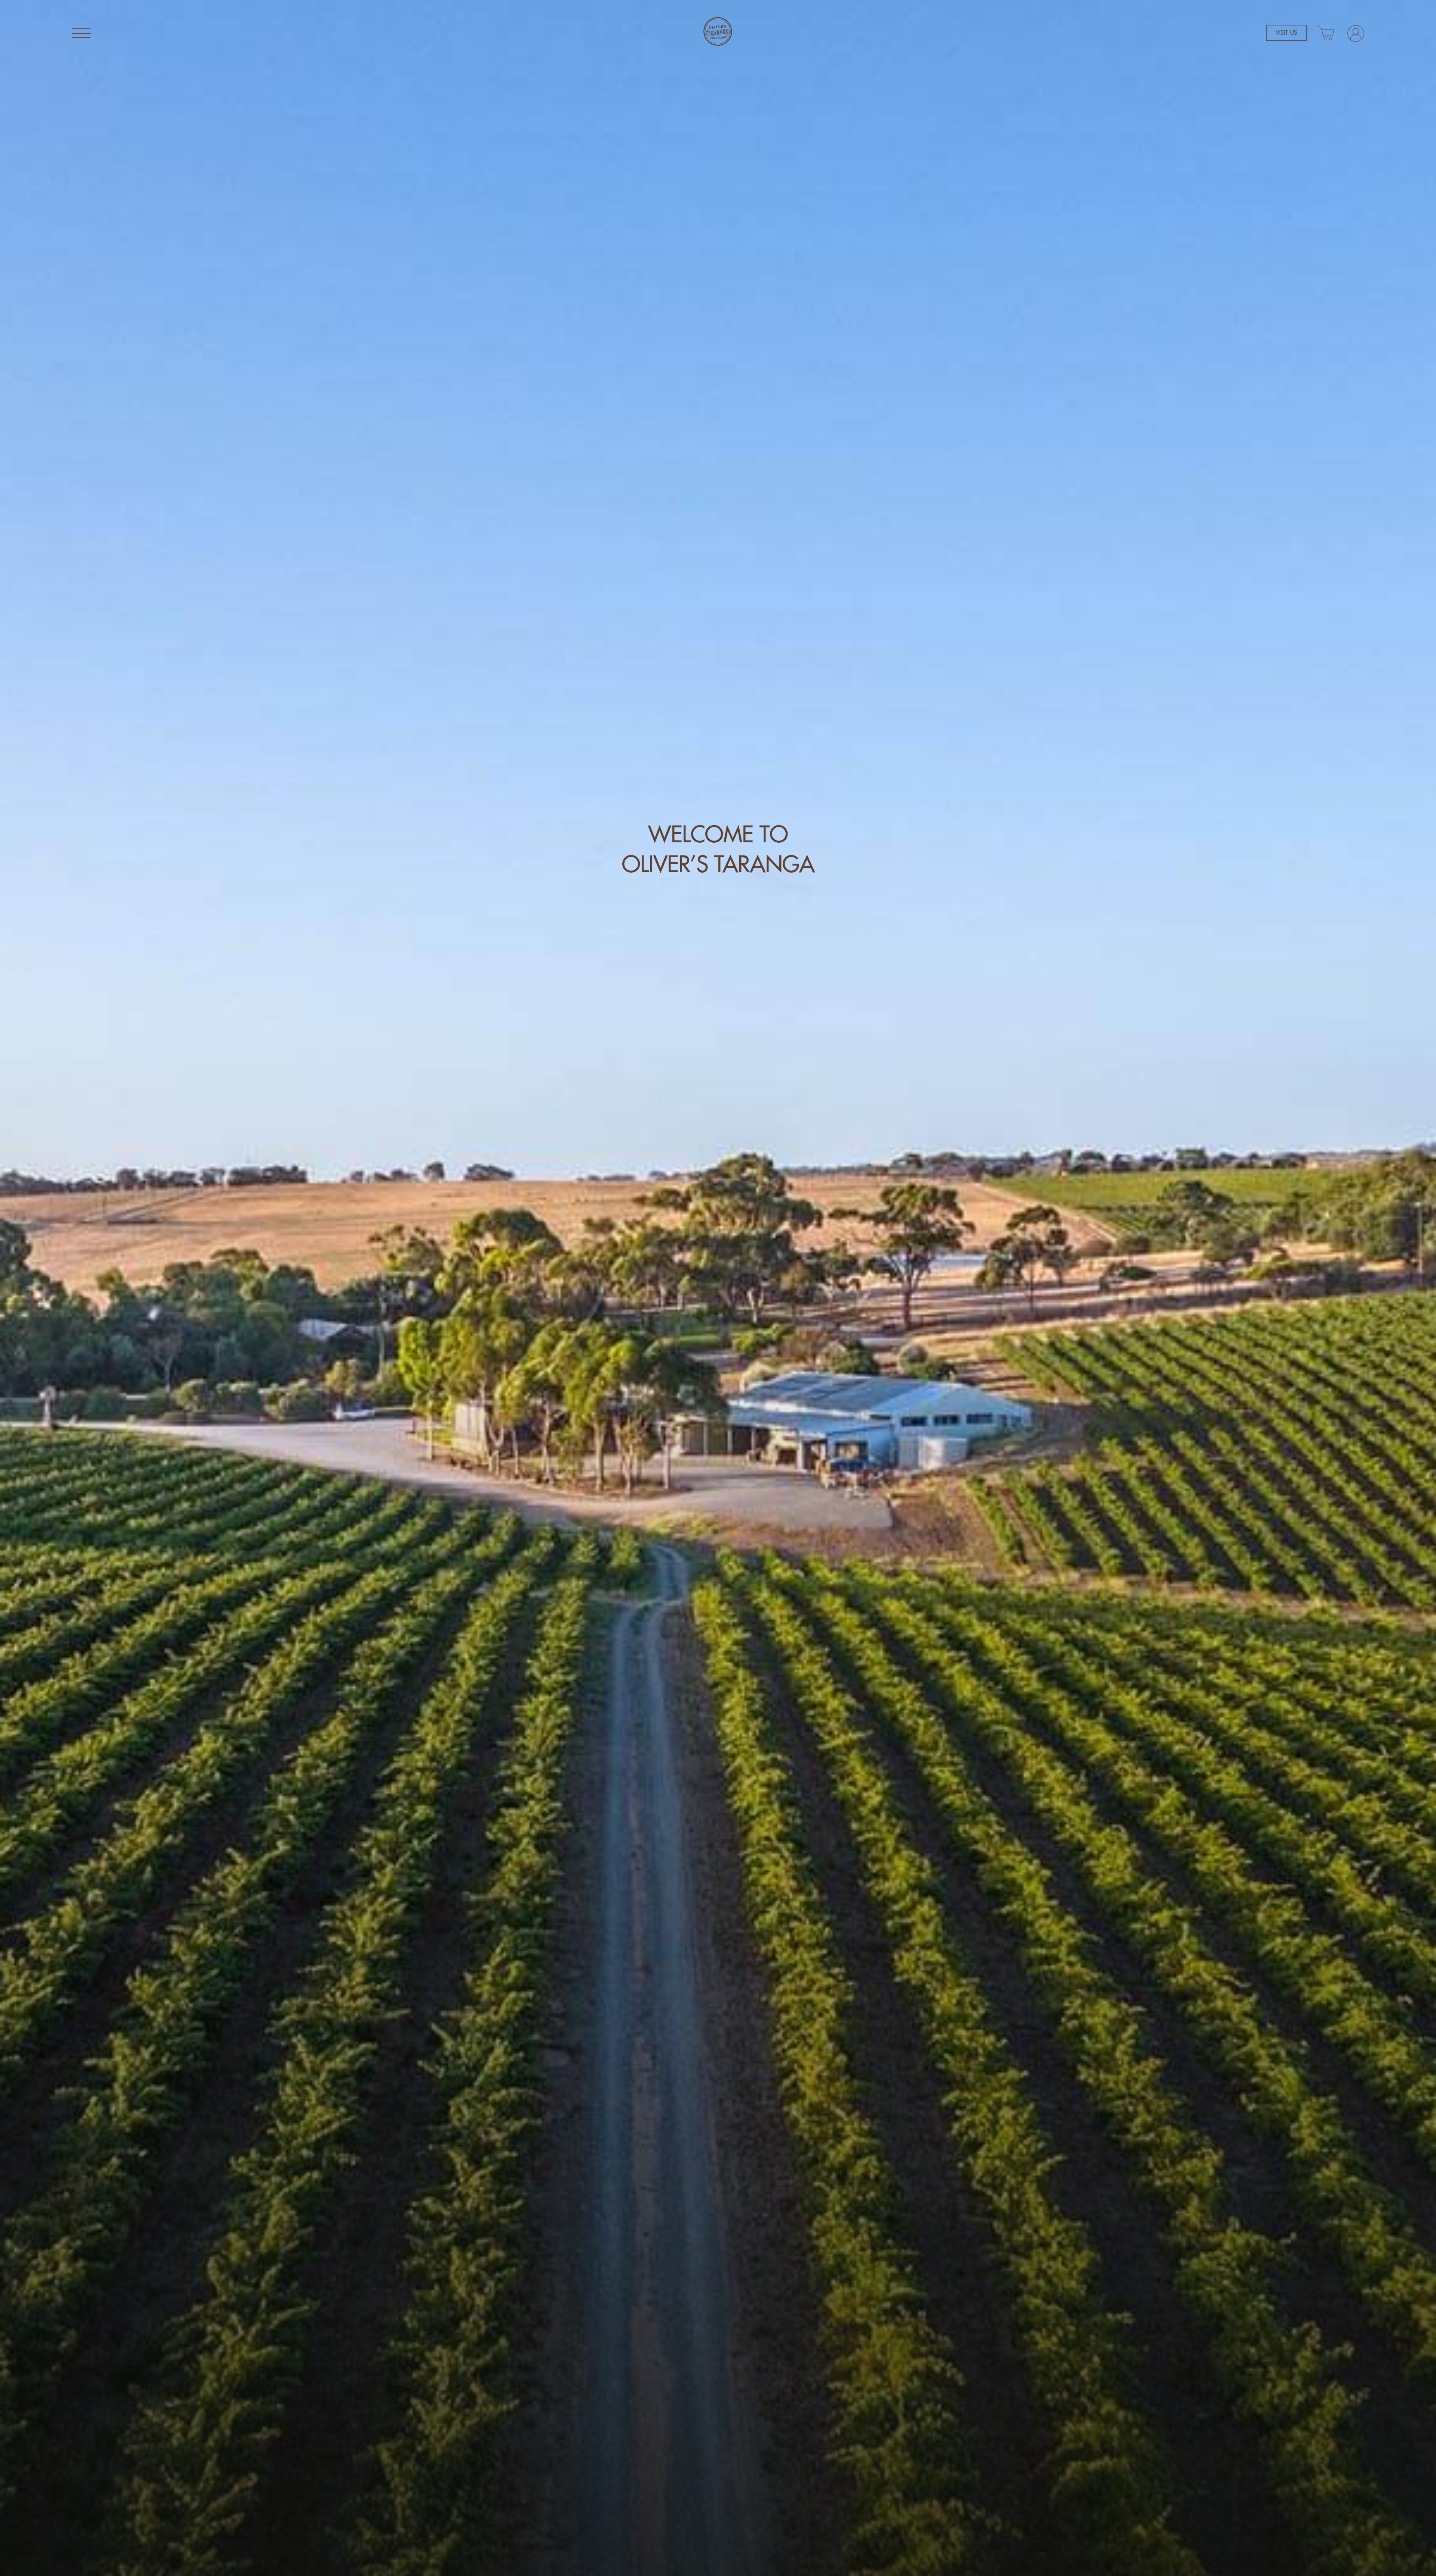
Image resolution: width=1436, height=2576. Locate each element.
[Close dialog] (856, 1143)
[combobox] (751, 1358)
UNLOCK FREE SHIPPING (791, 1389)
